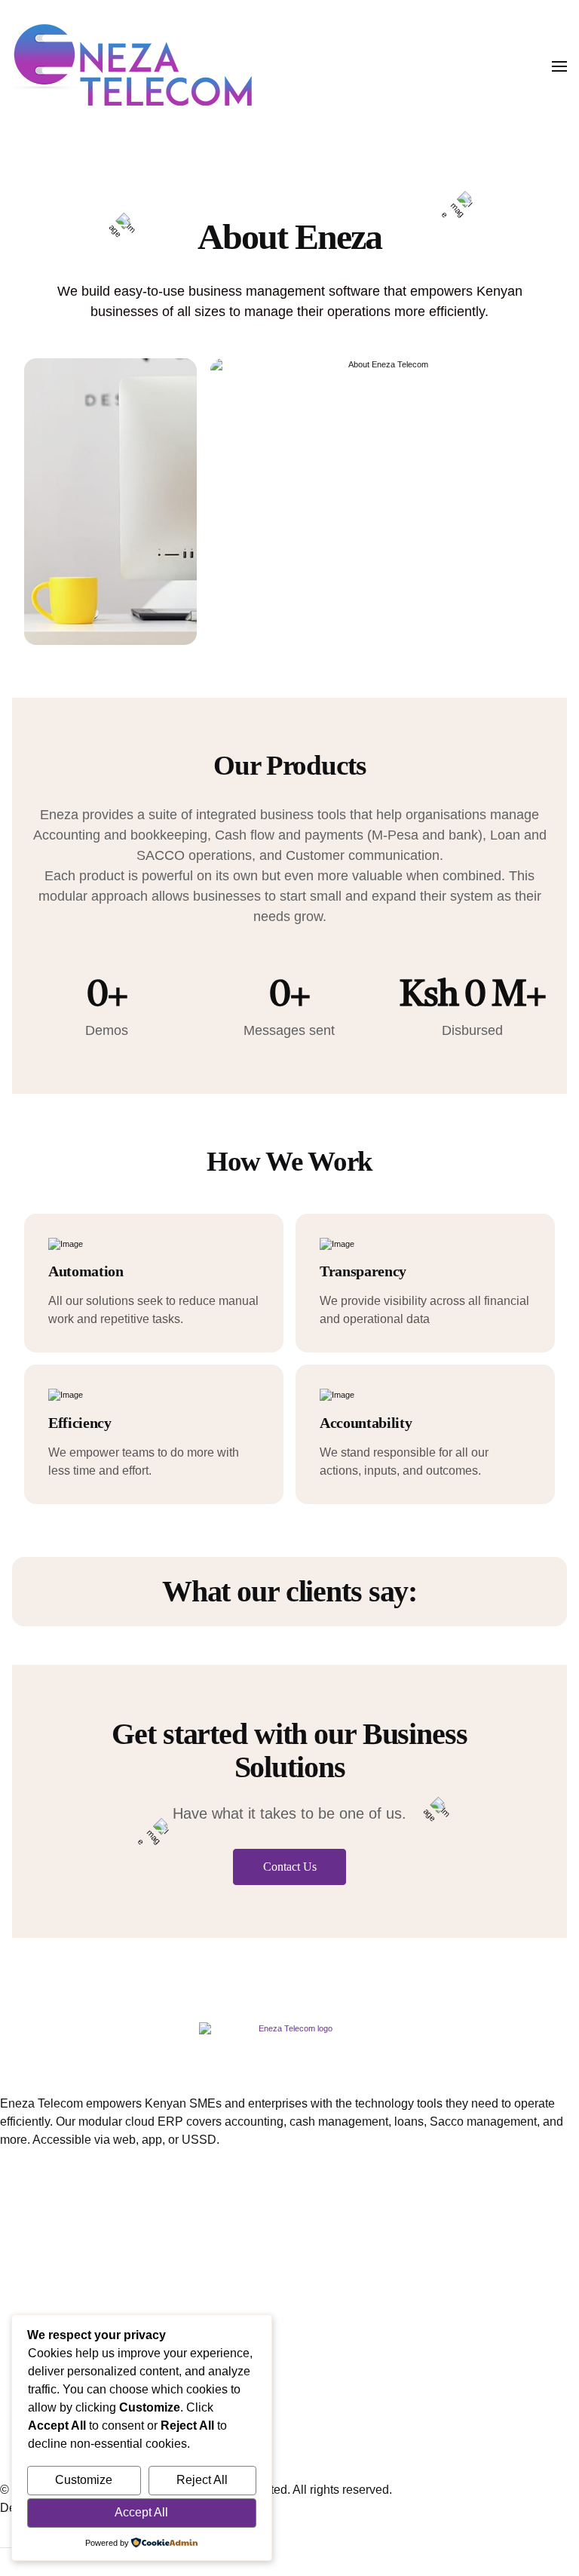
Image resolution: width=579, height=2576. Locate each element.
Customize (84, 2480)
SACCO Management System (80, 2297)
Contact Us (290, 1867)
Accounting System (52, 2224)
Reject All (202, 2480)
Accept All (141, 2512)
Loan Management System (72, 2200)
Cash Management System (72, 2248)
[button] (559, 66)
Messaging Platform (53, 2272)
